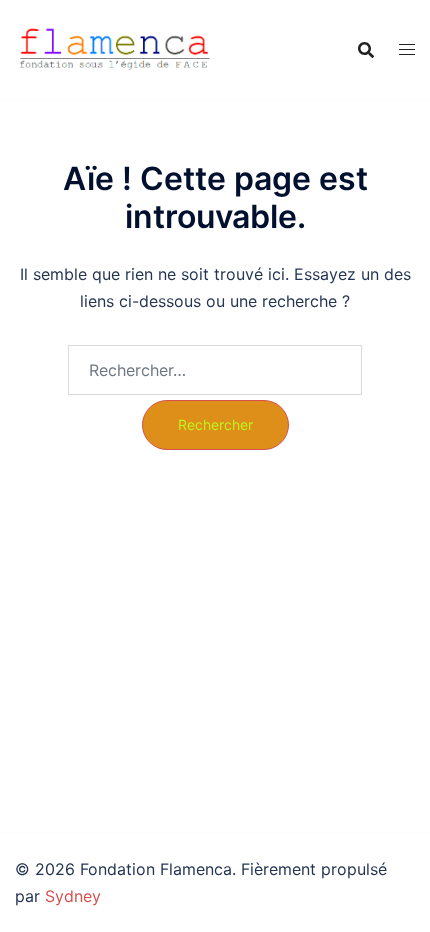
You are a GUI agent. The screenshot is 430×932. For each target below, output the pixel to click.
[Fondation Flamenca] (115, 48)
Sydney (73, 896)
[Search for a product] (366, 50)
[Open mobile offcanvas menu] (407, 49)
